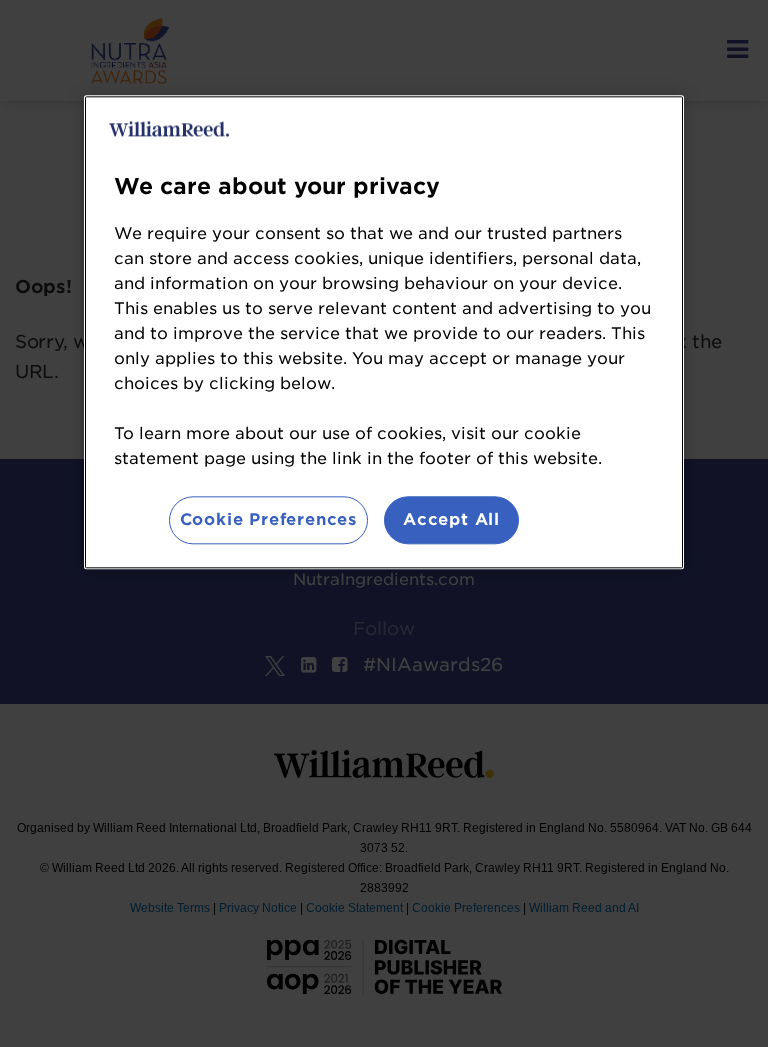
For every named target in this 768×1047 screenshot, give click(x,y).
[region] (384, 332)
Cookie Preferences (268, 519)
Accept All (451, 519)
